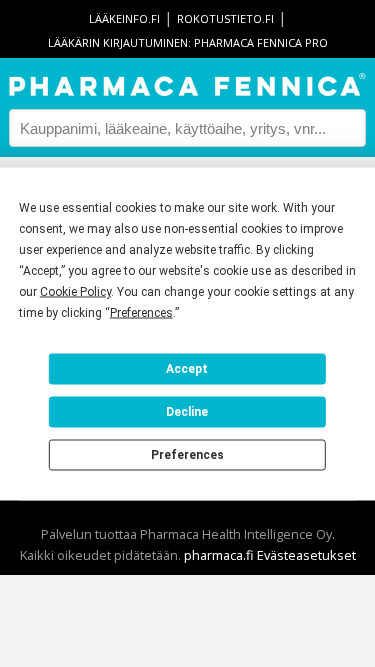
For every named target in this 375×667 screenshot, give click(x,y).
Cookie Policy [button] (75, 291)
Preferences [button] (141, 312)
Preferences (187, 455)
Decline (187, 412)
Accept (187, 369)
